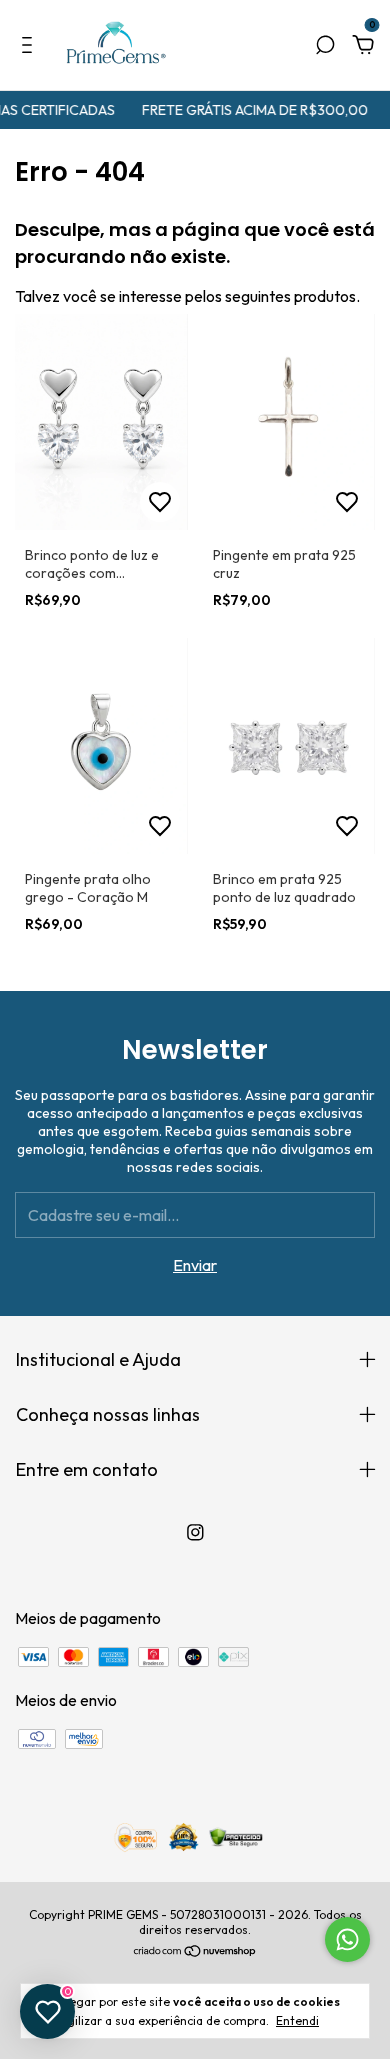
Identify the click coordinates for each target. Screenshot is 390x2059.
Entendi (297, 2020)
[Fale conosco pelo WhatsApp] (347, 1939)
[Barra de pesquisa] (325, 46)
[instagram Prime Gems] (195, 1532)
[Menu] (30, 46)
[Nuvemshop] (195, 1952)
